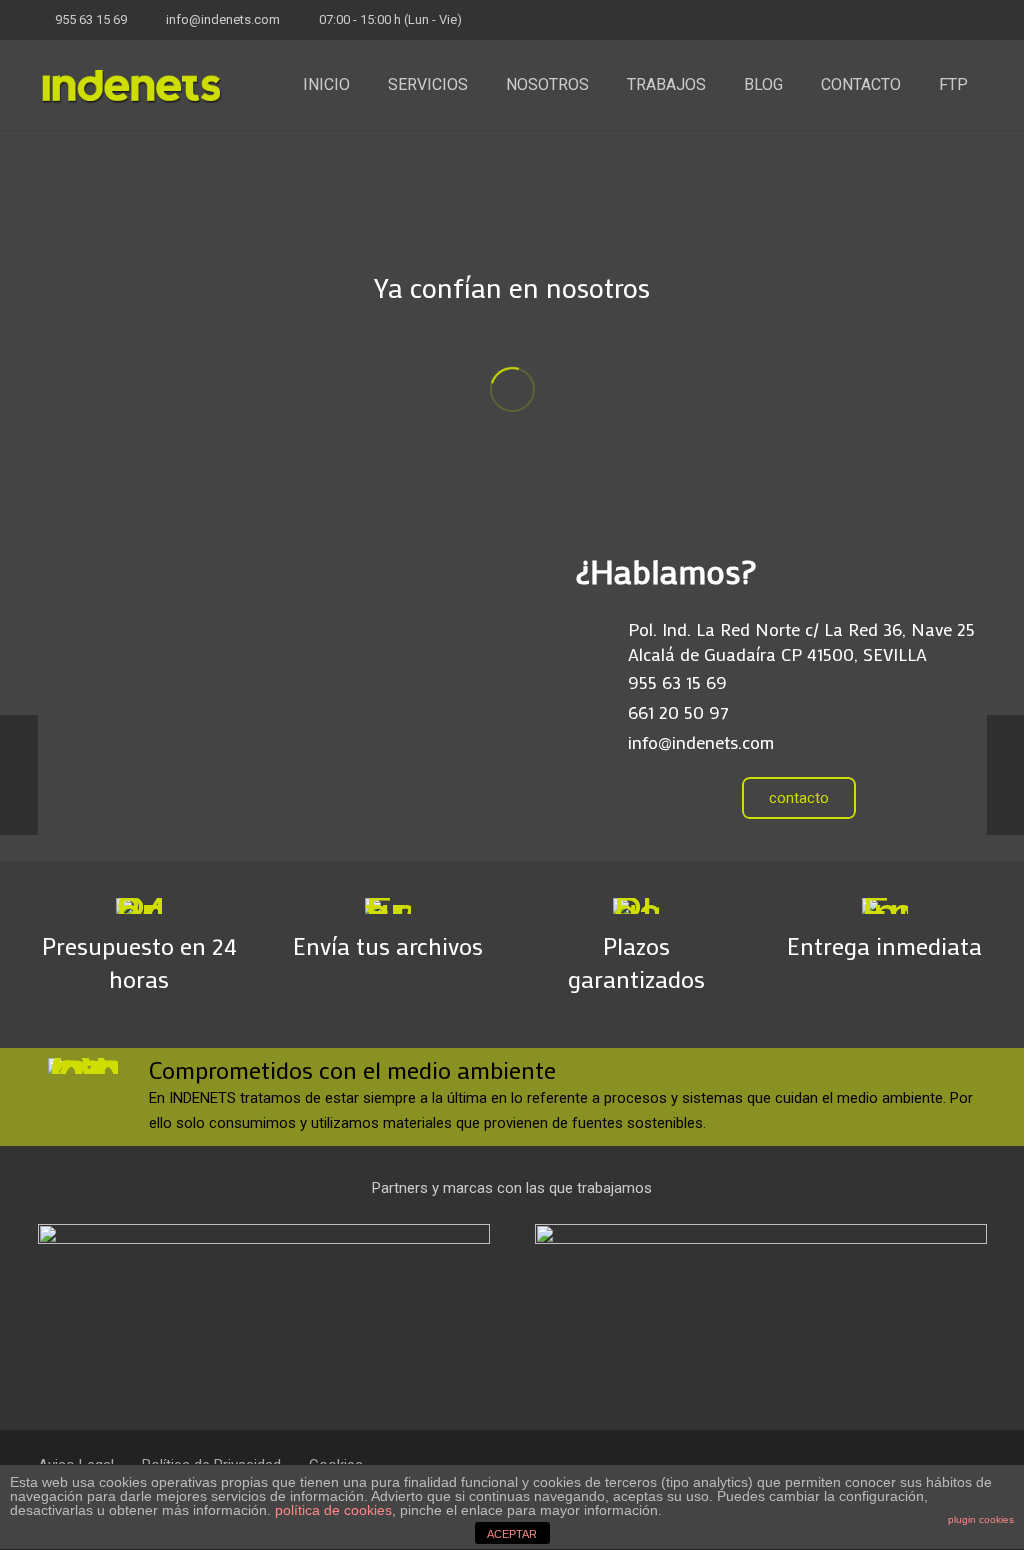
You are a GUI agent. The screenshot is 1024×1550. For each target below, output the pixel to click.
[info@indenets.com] (601, 742)
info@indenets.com (223, 19)
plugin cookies (981, 1519)
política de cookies (333, 1510)
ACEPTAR (512, 1534)
